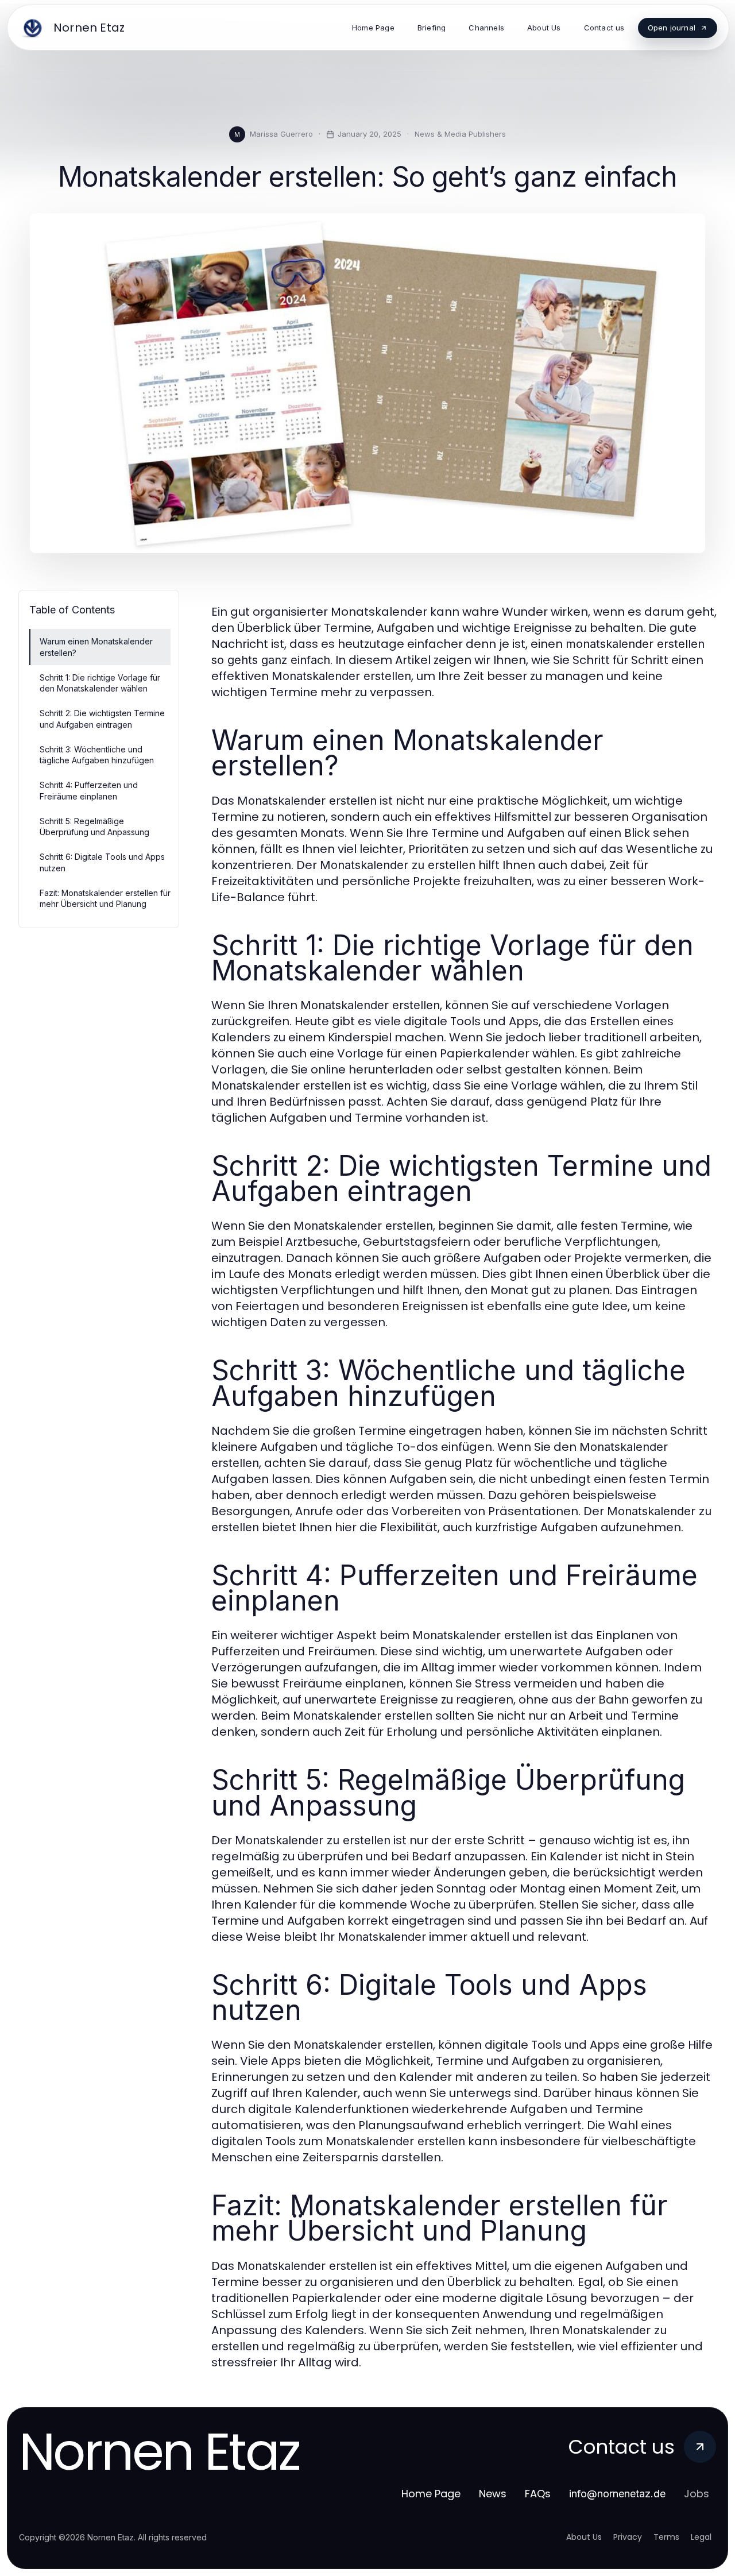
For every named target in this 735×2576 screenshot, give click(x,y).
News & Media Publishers (460, 134)
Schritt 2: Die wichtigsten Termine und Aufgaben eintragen (102, 719)
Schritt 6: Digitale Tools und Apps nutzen (102, 862)
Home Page (431, 2494)
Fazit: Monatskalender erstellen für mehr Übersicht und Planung (105, 898)
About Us (584, 2537)
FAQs (538, 2494)
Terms (666, 2537)
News (493, 2494)
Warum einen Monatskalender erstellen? (96, 647)
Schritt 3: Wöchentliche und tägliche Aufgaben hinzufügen (97, 755)
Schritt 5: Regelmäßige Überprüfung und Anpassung (94, 827)
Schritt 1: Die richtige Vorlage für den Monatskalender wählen (100, 683)
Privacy (628, 2537)
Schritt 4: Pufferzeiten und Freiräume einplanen (89, 790)
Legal (701, 2537)
